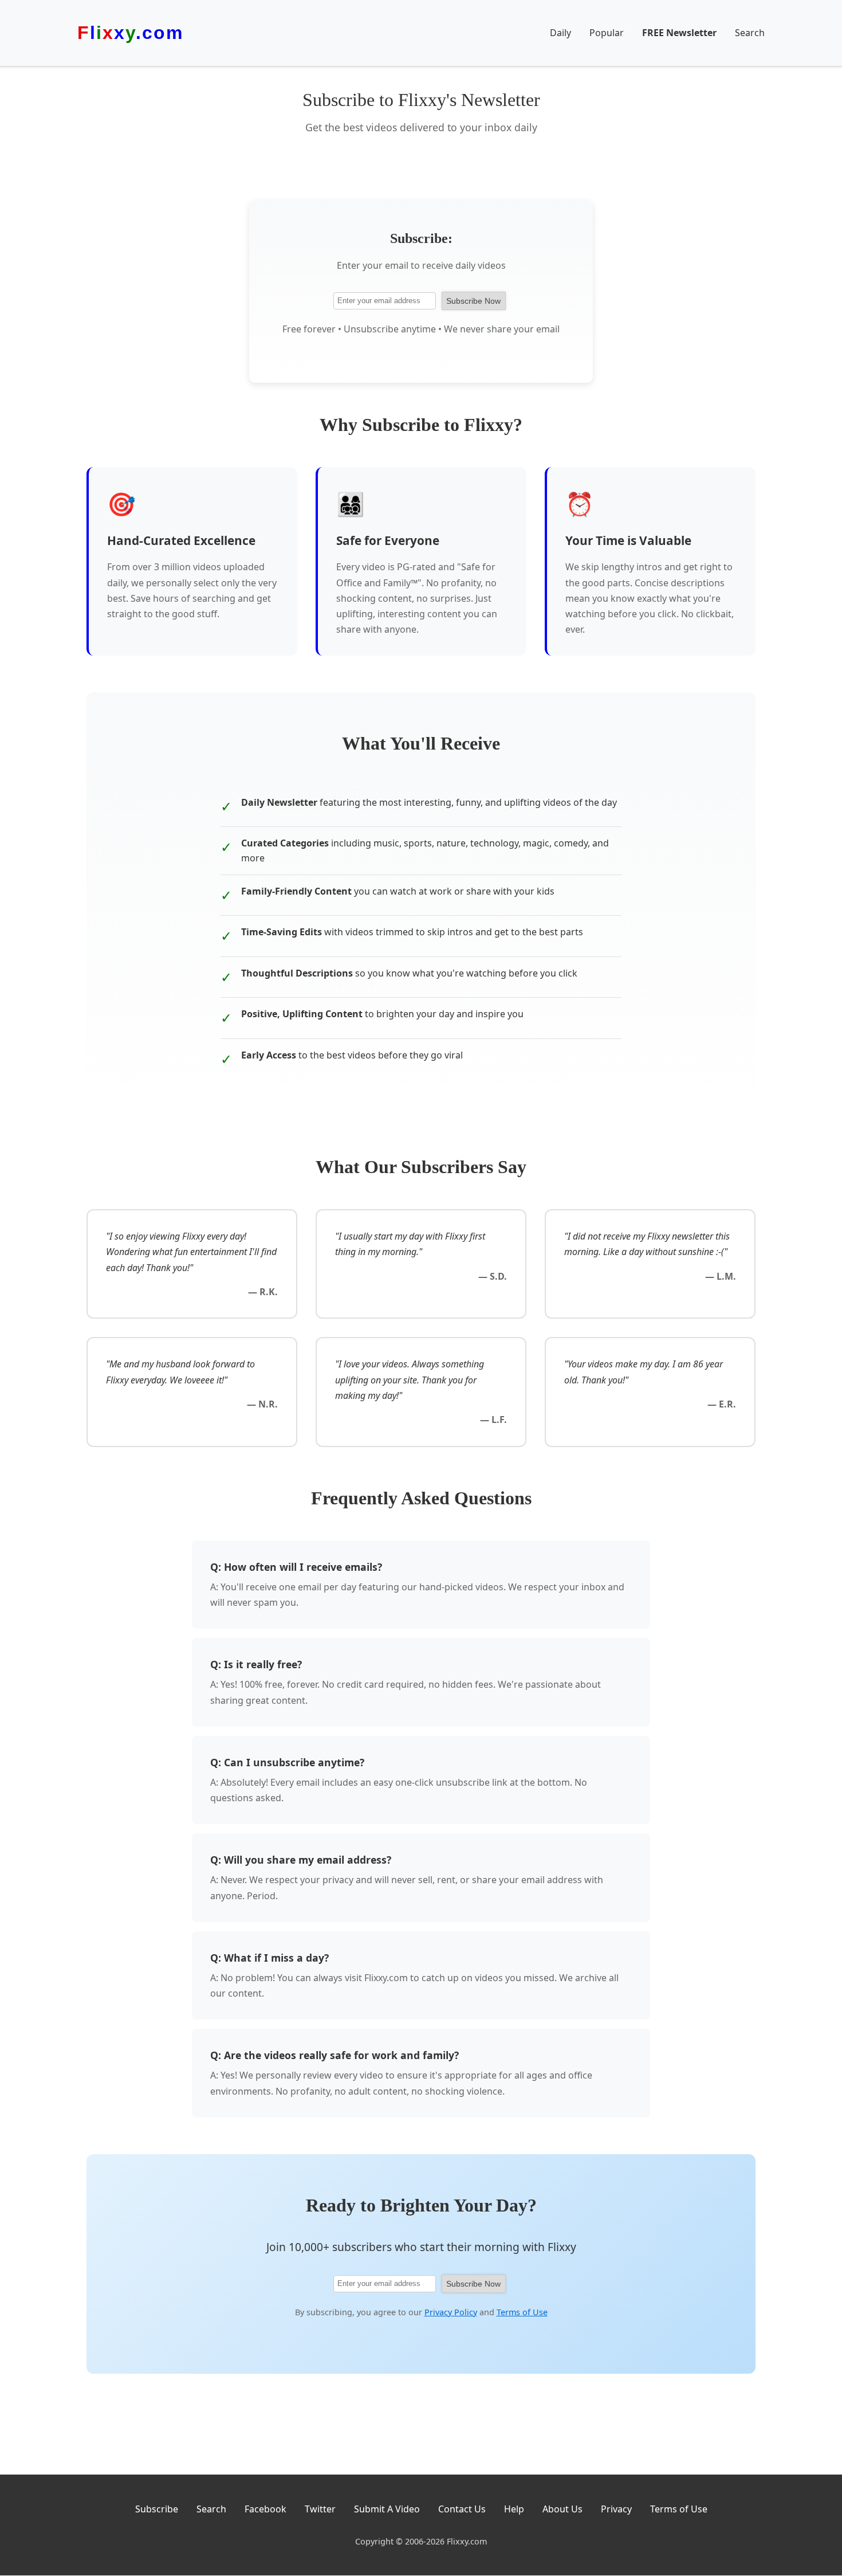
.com (130, 33)
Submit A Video (387, 2509)
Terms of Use (522, 2312)
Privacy (616, 2509)
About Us (562, 2509)
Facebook (265, 2509)
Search (750, 33)
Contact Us (462, 2509)
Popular (607, 33)
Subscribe (157, 2509)
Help (514, 2509)
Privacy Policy (451, 2312)
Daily (560, 33)
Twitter (320, 2509)
